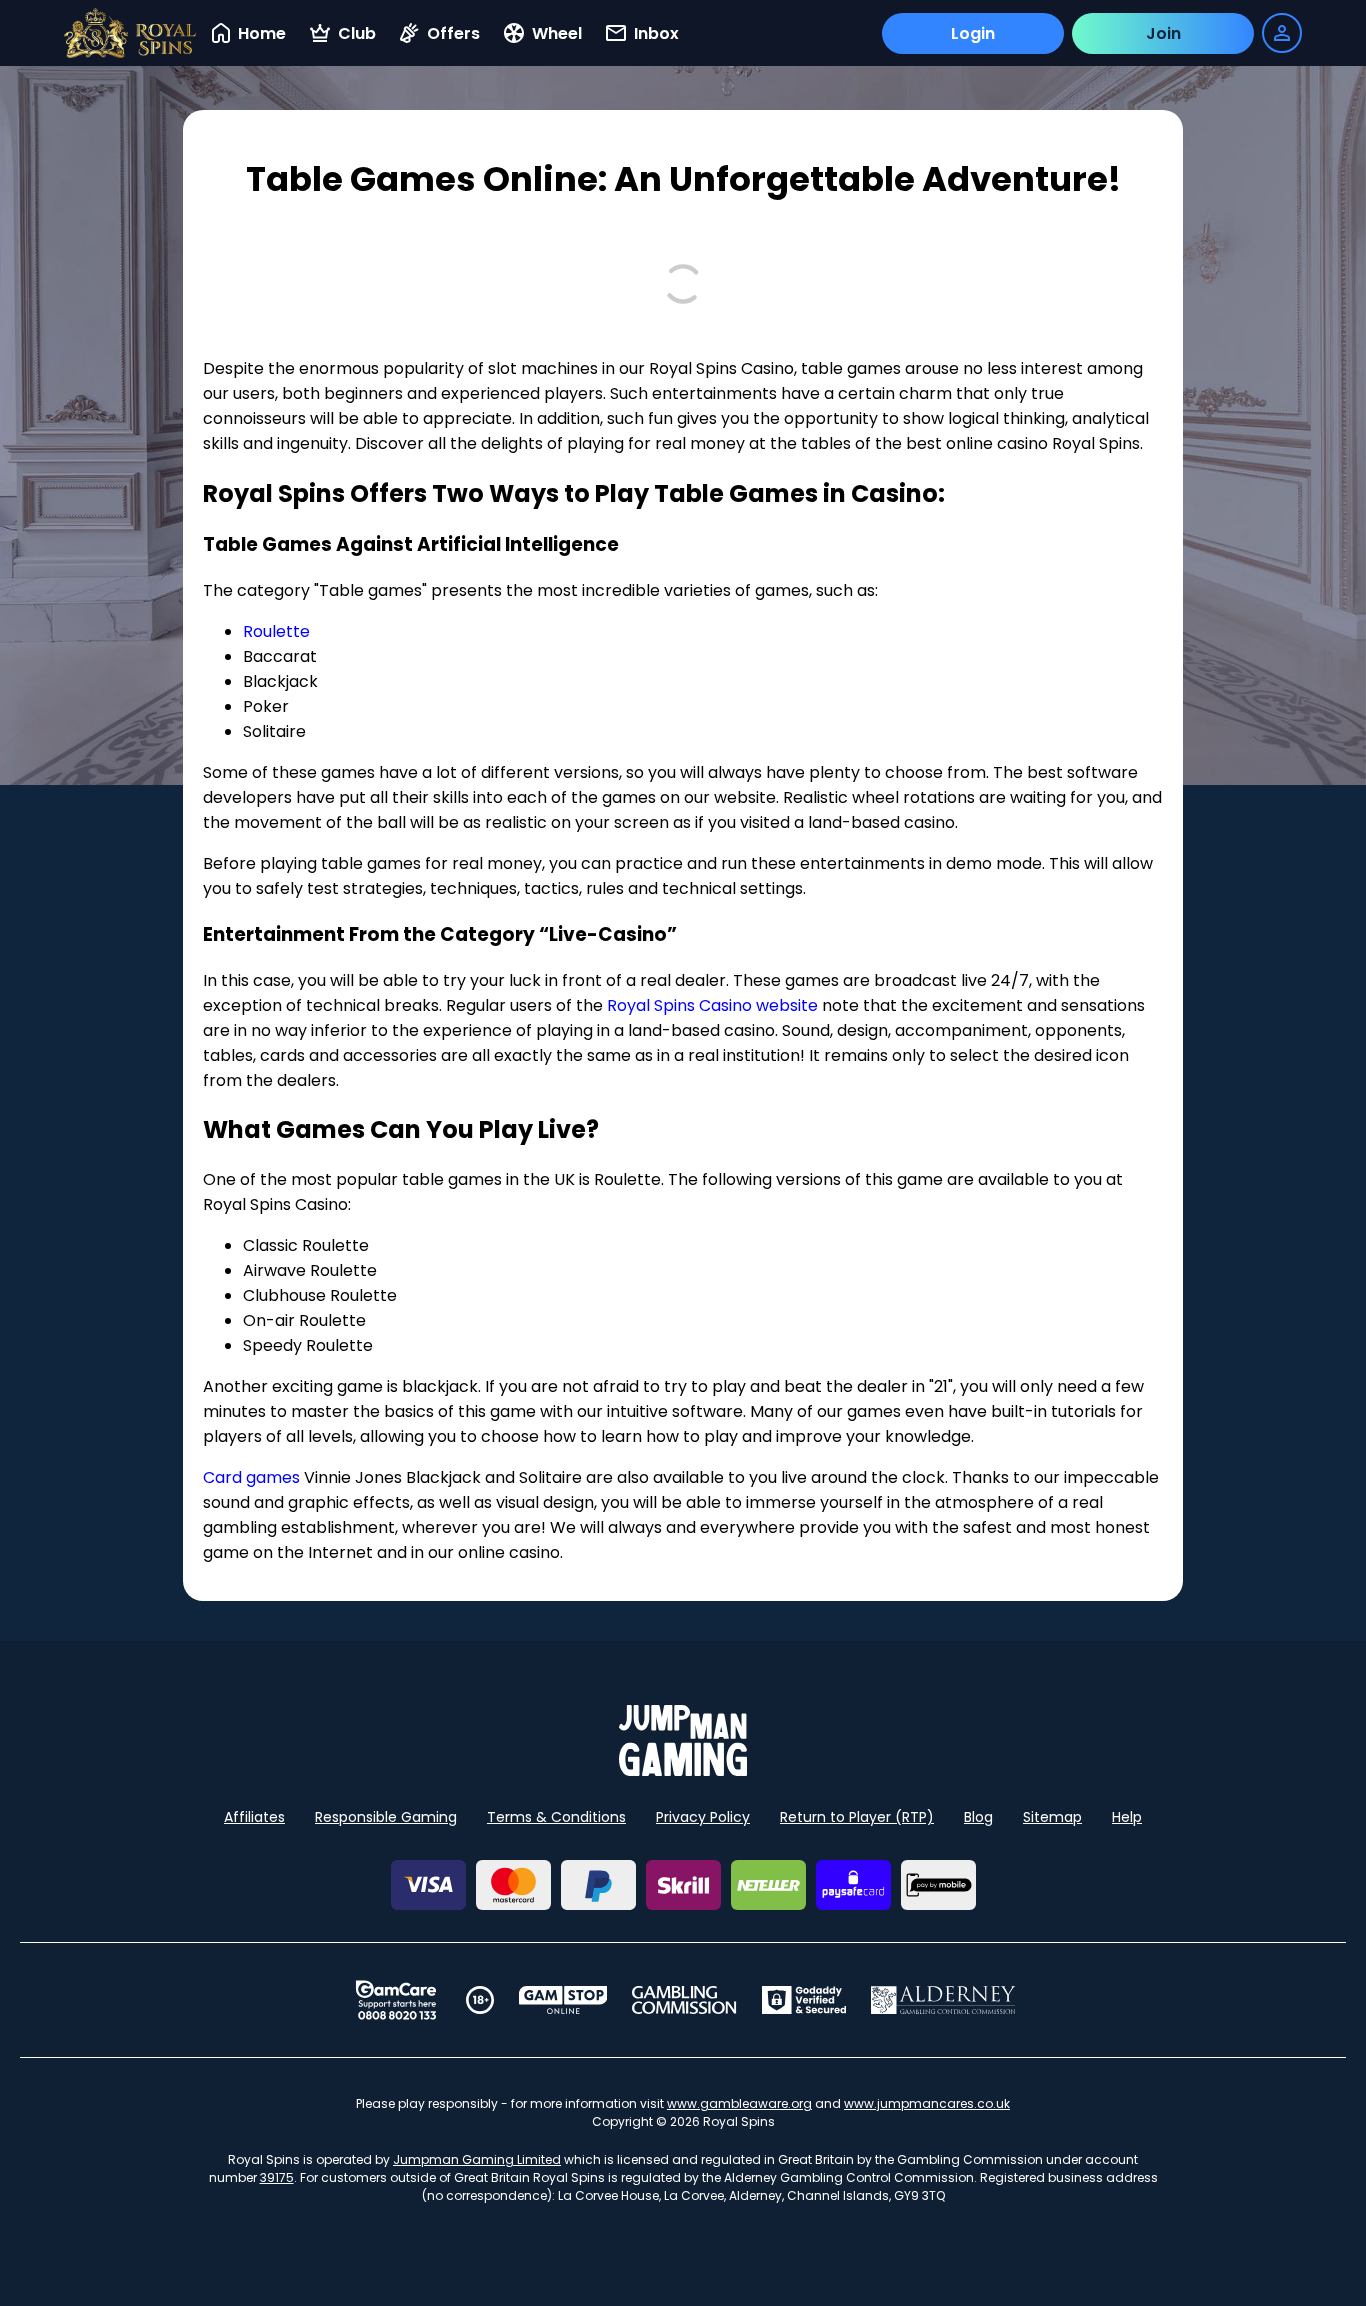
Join (1163, 33)
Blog (978, 1817)
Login (973, 33)
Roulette (276, 631)
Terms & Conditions (556, 1817)
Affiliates (254, 1817)
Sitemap (1052, 1817)
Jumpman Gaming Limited (477, 2159)
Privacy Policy (703, 1817)
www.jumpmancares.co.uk (927, 2103)
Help (1127, 1817)
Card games (251, 1477)
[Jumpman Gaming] (683, 1770)
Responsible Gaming (386, 1817)
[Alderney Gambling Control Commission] (943, 2000)
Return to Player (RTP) (857, 1817)
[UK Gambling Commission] (684, 2000)
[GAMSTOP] (563, 2000)
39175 (277, 2177)
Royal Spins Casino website (712, 1005)
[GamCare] (396, 2000)
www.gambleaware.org (739, 2103)
